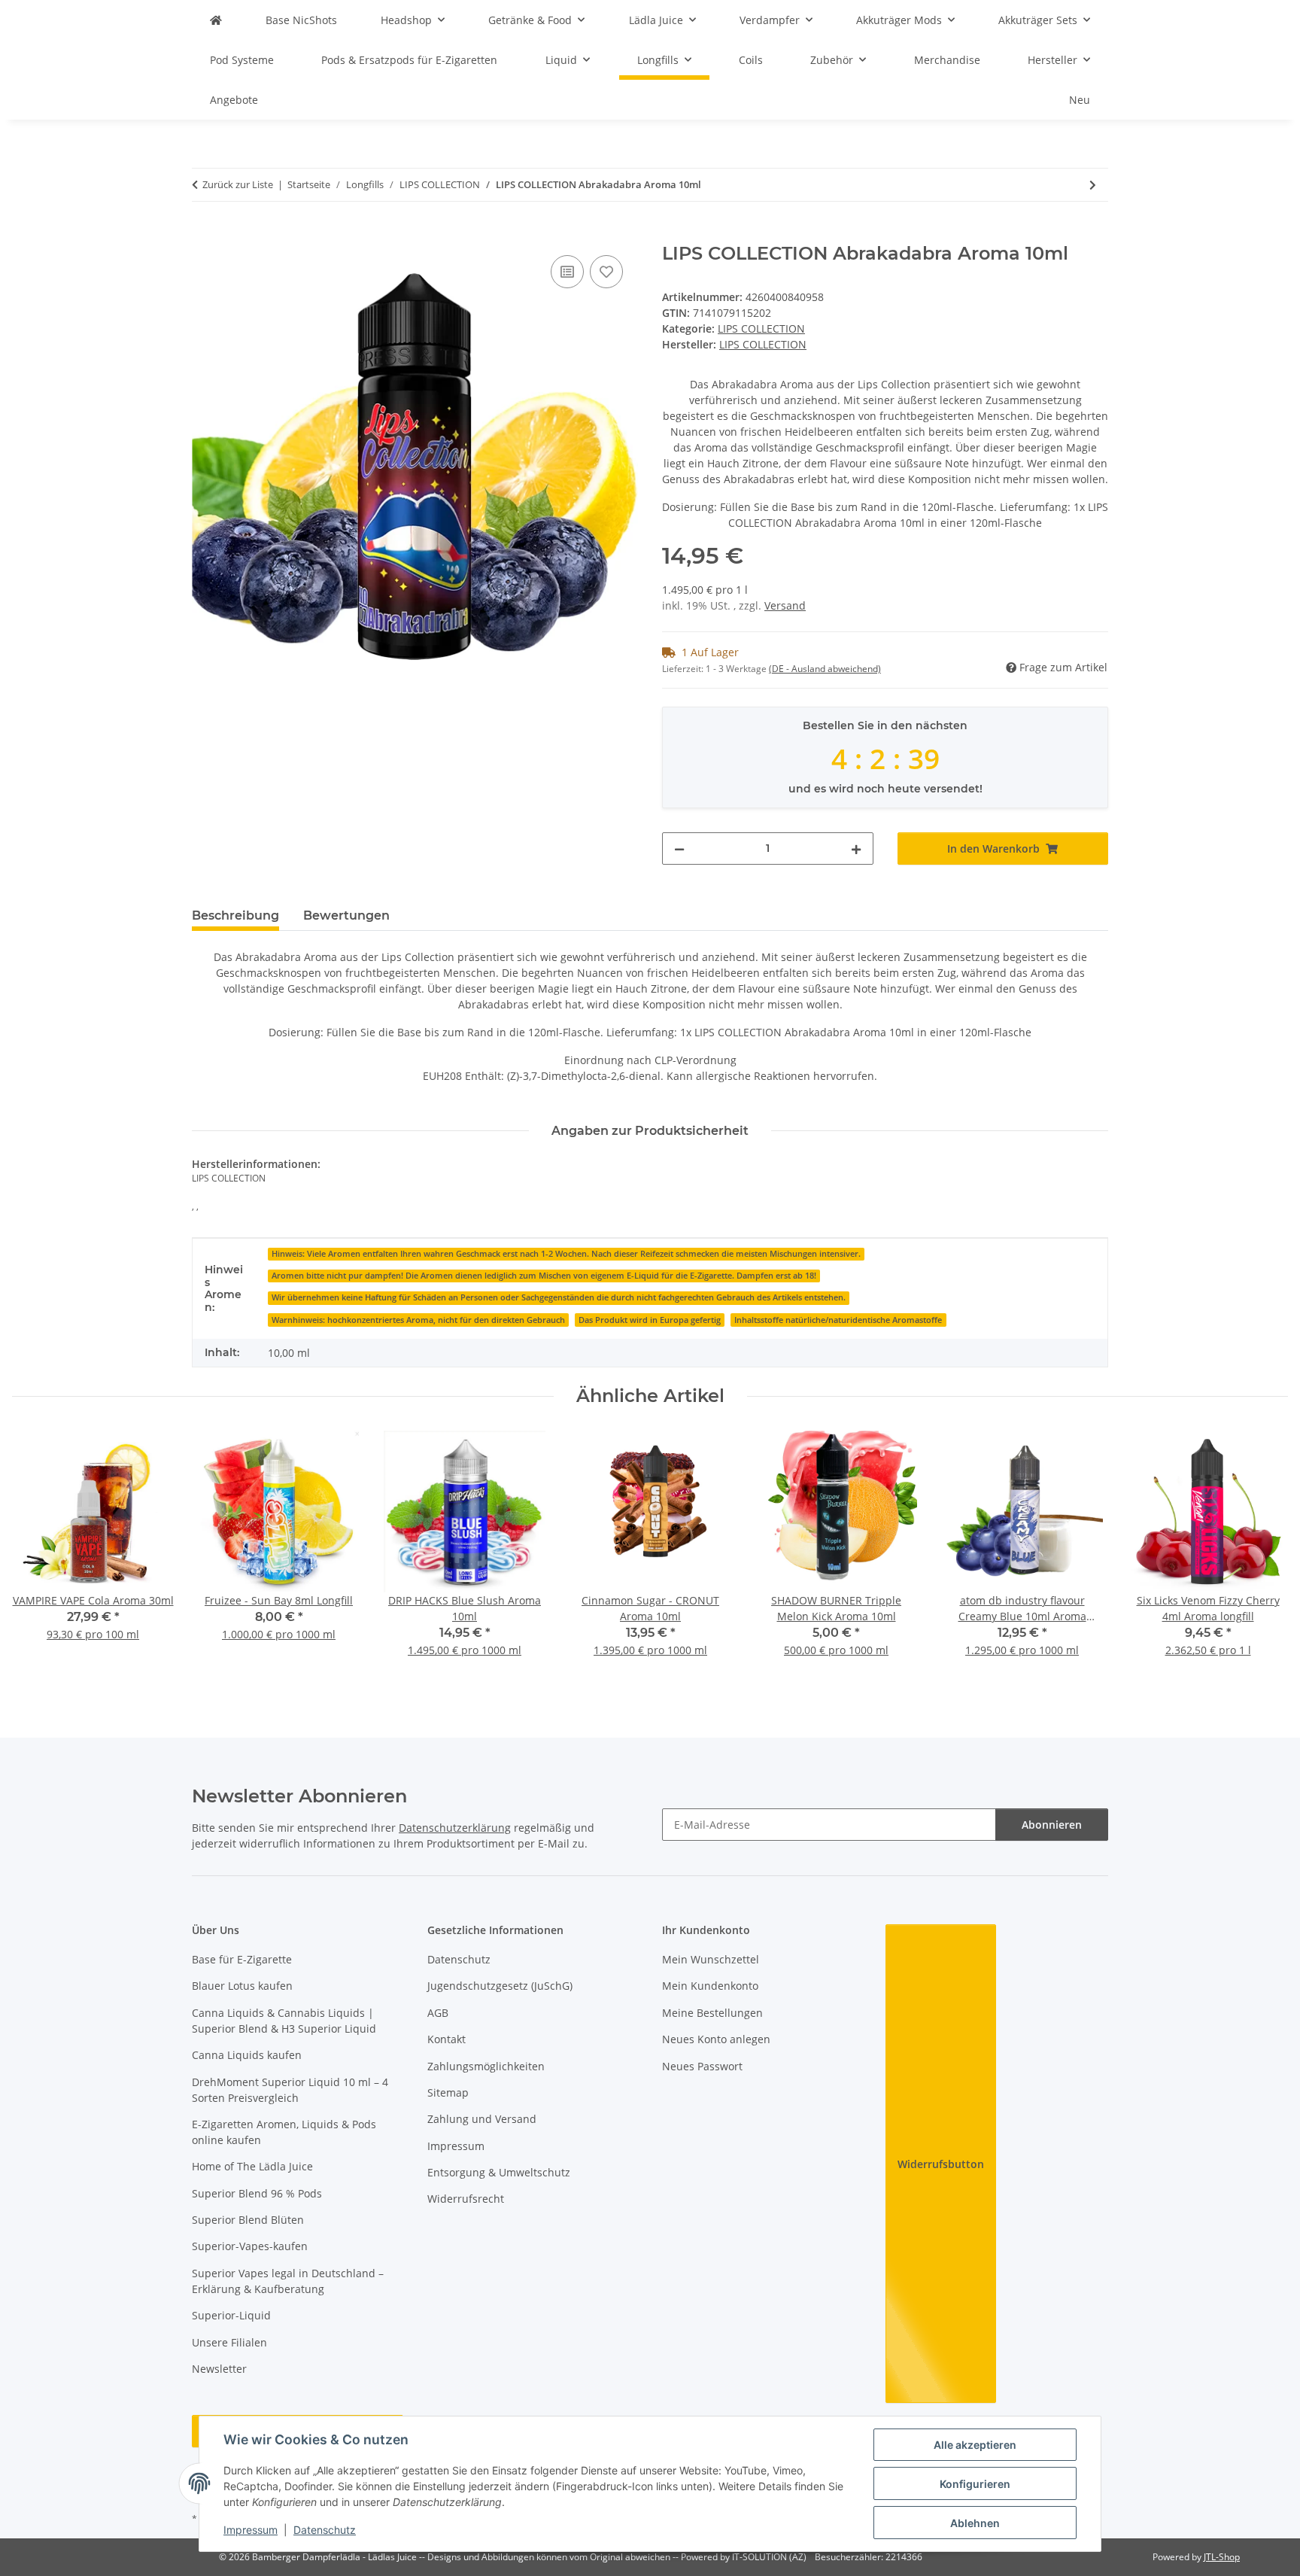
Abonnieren (1052, 1825)
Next (1264, 1554)
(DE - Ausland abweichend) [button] (825, 669)
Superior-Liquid (231, 2315)
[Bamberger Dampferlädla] (216, 20)
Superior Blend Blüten (248, 2220)
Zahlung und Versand (482, 2119)
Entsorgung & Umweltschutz (499, 2172)
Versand (785, 605)
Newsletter (219, 2369)
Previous (37, 1554)
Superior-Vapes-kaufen (250, 2246)
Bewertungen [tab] (346, 915)
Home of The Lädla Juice (252, 2166)
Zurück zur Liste (238, 184)
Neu (1080, 100)
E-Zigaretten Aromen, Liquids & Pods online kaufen (284, 2132)
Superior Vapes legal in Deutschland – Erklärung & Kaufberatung (288, 2281)
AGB (438, 2013)
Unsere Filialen (229, 2342)
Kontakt (446, 2039)
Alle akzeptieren (975, 2445)
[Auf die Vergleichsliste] (567, 272)
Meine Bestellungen (712, 2013)
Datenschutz (325, 2530)
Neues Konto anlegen (716, 2039)
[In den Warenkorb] (204, 235)
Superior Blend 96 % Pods (257, 2193)
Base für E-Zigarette (242, 1959)
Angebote (234, 100)
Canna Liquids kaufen (247, 2055)
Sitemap (448, 2092)
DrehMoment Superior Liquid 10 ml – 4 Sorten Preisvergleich (290, 2090)
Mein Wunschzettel (711, 1959)
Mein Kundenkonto (710, 1986)
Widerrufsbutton (941, 2164)
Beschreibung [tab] (235, 915)
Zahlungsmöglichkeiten (486, 2066)
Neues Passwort (702, 2066)
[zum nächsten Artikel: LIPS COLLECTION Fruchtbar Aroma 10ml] (1093, 185)
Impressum (251, 2530)
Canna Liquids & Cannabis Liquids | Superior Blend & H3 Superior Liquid (284, 2021)
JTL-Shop (1222, 2557)
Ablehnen (975, 2523)
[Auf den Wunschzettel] (606, 272)
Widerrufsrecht (466, 2199)
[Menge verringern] (679, 849)
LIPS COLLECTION (761, 328)
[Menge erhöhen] (856, 849)
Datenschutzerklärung (455, 1828)
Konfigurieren (975, 2484)
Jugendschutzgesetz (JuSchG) (500, 1986)
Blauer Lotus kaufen (242, 1986)
